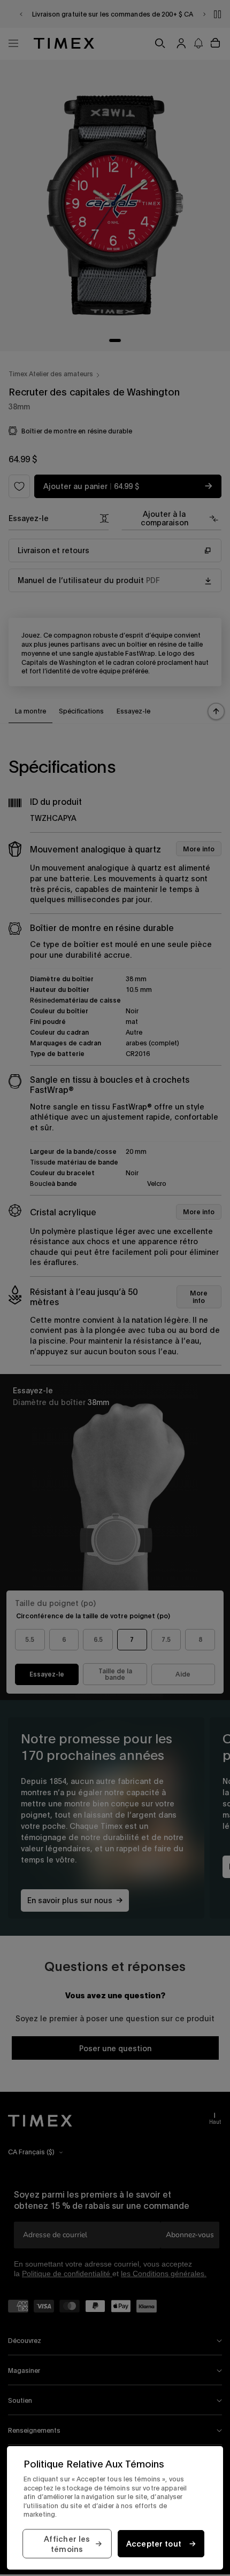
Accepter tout (154, 2544)
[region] (115, 2508)
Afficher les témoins (67, 2544)
